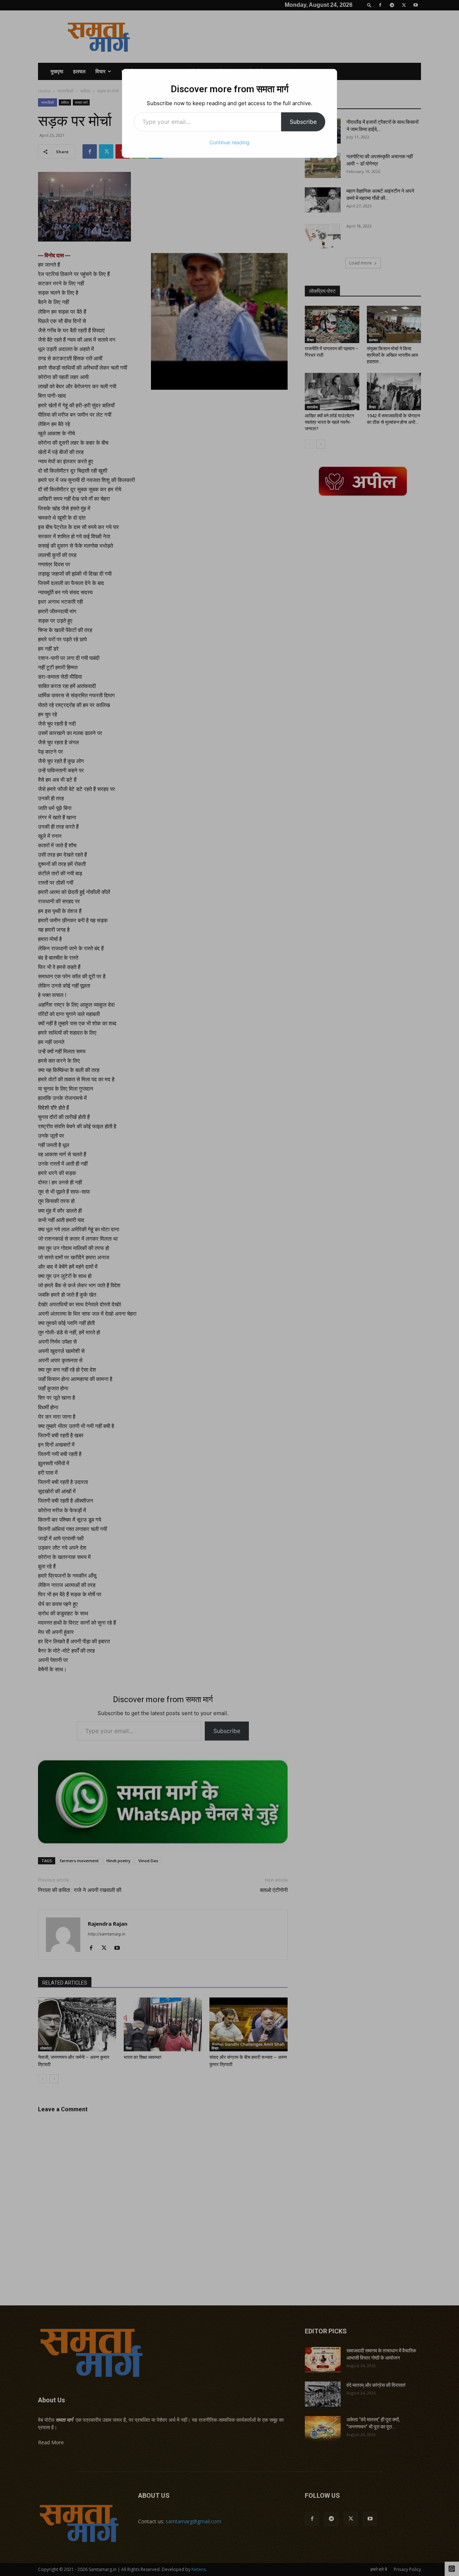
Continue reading (229, 142)
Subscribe (303, 122)
